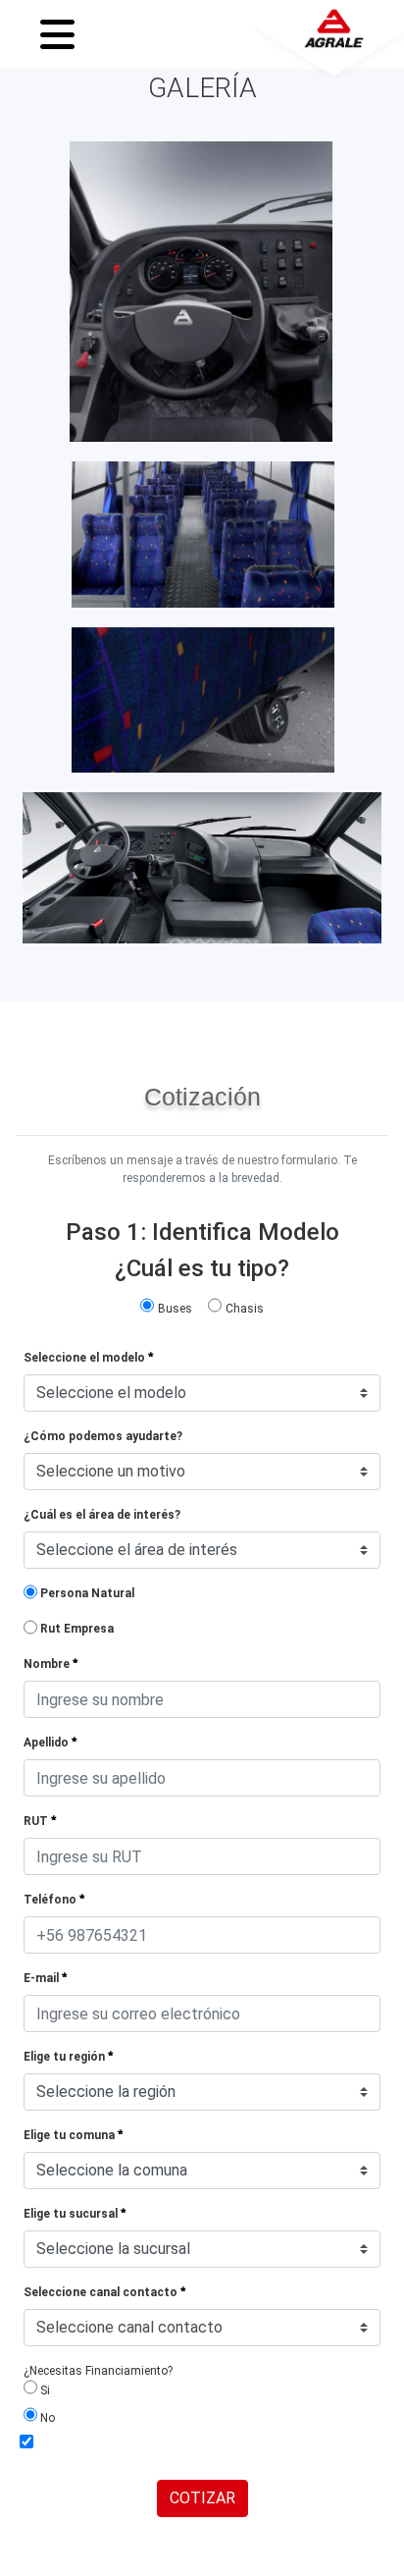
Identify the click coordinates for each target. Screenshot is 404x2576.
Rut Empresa (77, 1629)
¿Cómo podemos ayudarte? (103, 1436)
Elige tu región (66, 2057)
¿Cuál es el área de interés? (102, 1515)
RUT (37, 1821)
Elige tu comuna (71, 2135)
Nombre (48, 1664)
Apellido (48, 1743)
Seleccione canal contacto (102, 2292)
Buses (175, 1309)
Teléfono (51, 1900)
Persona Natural (87, 1593)
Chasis (245, 1309)
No (46, 2418)
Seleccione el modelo (86, 1358)
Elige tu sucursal (72, 2214)
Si (44, 2390)
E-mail (43, 1978)
